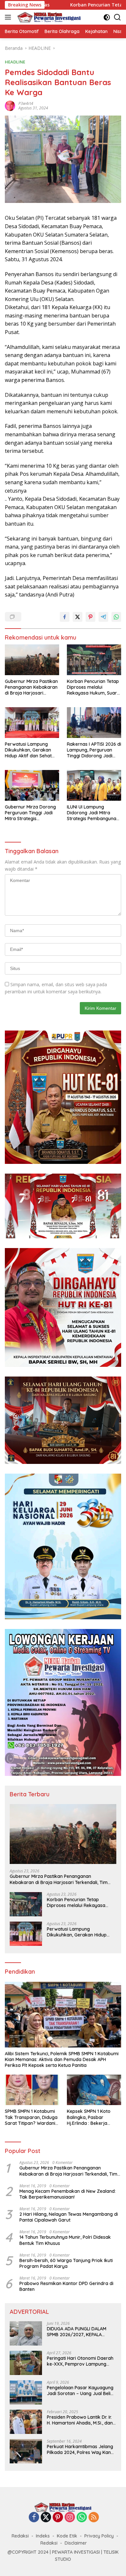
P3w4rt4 (26, 103)
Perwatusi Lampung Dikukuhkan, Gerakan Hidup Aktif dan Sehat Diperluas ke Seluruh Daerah (28, 750)
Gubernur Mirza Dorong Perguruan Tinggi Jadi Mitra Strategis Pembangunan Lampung (31, 813)
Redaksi (20, 2536)
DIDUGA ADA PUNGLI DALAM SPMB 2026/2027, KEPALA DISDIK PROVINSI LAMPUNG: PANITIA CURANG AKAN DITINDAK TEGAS (77, 2332)
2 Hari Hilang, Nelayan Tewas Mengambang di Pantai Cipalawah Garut (69, 2217)
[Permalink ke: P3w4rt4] (10, 105)
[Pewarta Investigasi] (48, 17)
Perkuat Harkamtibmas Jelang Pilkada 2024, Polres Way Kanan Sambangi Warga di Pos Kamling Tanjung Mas (82, 2449)
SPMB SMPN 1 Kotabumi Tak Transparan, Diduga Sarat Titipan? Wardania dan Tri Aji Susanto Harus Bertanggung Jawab (32, 2117)
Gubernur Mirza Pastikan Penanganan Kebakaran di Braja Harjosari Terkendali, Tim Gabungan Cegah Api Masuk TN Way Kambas (31, 687)
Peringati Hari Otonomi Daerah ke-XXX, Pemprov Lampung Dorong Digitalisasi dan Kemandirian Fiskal (80, 2361)
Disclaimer (76, 2543)
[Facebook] (34, 2518)
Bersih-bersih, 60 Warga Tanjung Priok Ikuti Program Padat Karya (66, 2263)
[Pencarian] (117, 17)
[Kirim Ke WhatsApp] (116, 617)
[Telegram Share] (103, 617)
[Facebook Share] (65, 617)
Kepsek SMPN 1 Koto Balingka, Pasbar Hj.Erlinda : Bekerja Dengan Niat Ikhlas (89, 2117)
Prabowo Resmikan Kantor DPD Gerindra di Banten (66, 2286)
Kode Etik (67, 2536)
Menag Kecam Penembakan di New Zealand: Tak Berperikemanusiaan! (68, 2194)
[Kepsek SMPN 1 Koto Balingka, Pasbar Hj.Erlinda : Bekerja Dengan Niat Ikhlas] (94, 2090)
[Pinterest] (58, 2518)
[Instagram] (70, 2518)
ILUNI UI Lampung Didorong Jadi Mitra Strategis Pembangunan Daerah (93, 813)
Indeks (43, 2536)
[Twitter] (46, 2518)
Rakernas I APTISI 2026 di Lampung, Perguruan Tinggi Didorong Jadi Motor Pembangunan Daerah (94, 750)
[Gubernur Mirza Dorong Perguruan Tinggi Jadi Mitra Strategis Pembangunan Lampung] (32, 785)
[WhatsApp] (82, 2518)
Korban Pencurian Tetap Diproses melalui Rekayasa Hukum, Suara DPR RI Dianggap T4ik (93, 687)
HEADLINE (15, 62)
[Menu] (9, 17)
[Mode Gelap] (107, 17)
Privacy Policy (99, 2536)
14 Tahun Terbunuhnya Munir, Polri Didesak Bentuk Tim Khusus (65, 2240)
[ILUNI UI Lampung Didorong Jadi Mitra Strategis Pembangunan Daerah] (94, 785)
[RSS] (94, 2518)
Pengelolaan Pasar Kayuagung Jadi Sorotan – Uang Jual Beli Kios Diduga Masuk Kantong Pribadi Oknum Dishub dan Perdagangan (80, 2391)
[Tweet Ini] (78, 617)
